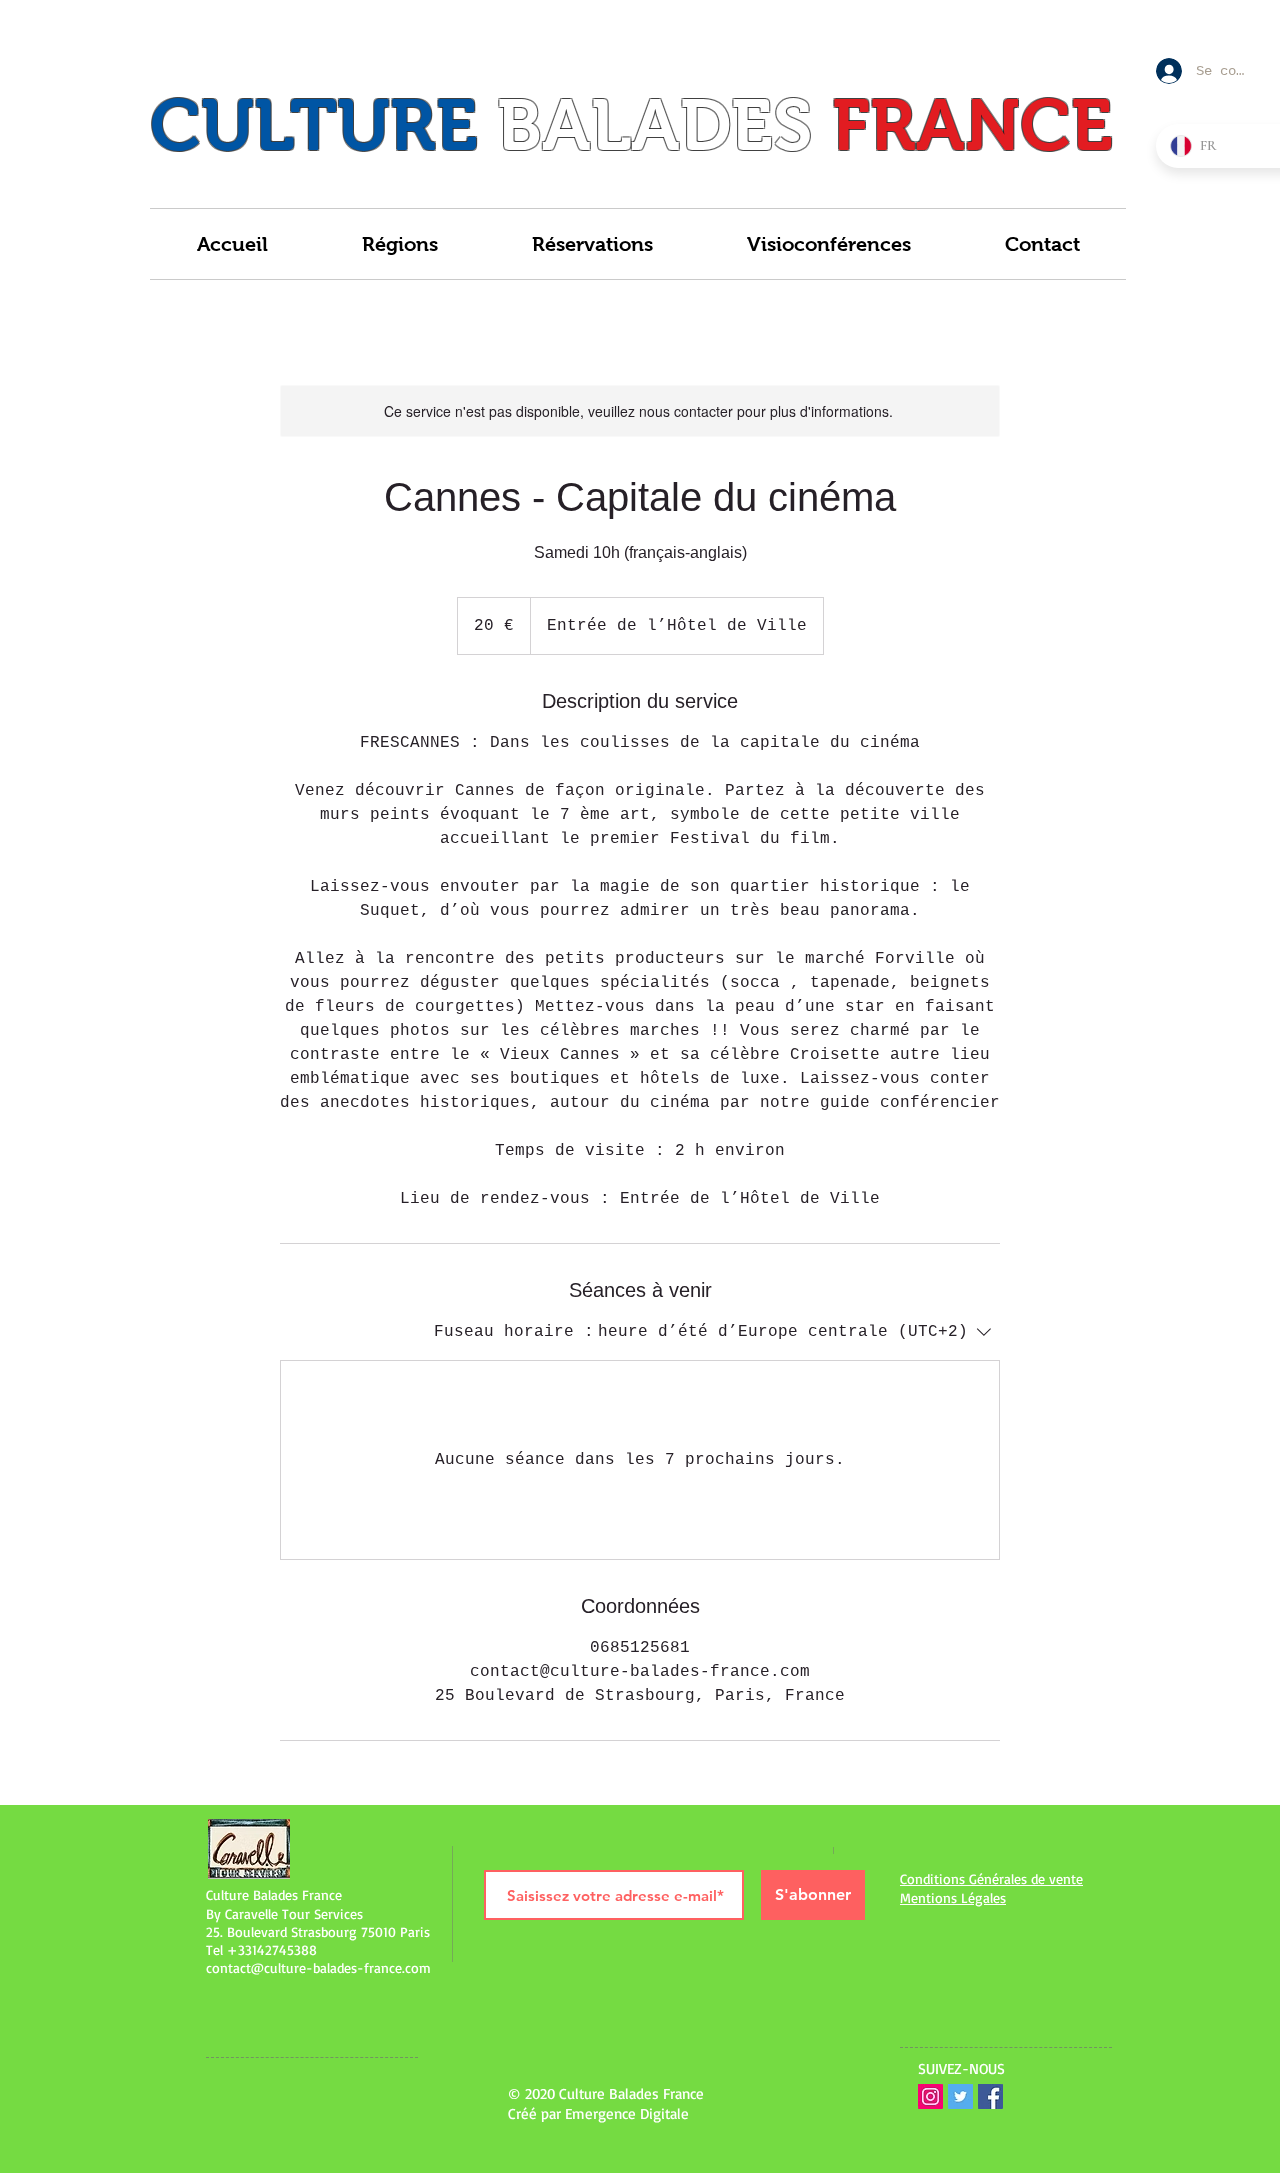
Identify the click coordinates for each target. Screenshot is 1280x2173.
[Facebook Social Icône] (990, 2096)
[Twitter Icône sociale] (960, 2096)
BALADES (655, 125)
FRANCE (972, 125)
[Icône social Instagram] (930, 2096)
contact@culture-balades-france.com (318, 1967)
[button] (400, 244)
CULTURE (314, 125)
